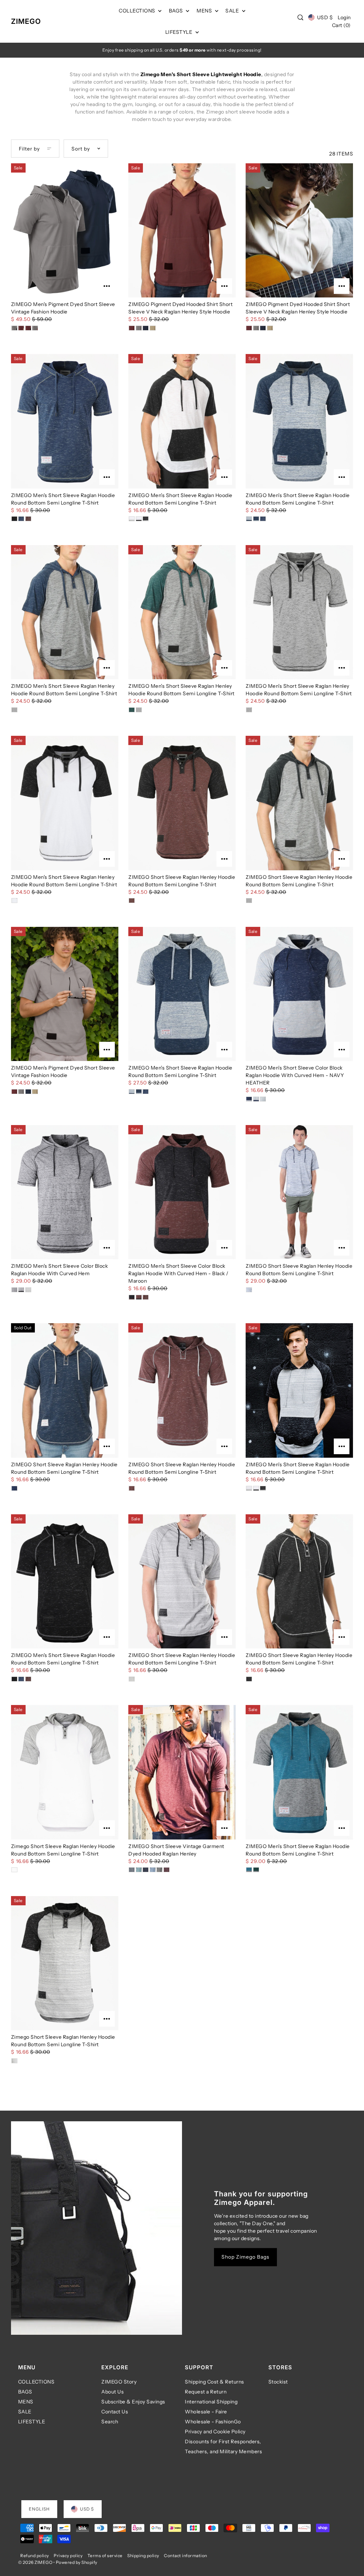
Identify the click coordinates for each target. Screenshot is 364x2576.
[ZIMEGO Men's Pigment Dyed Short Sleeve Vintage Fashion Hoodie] (65, 230)
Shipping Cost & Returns (215, 2382)
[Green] (132, 710)
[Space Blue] (249, 1290)
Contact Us (115, 2412)
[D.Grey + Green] (139, 710)
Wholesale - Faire (206, 2412)
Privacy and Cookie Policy (215, 2432)
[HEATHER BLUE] (263, 1099)
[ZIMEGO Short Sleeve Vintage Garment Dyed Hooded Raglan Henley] (182, 1772)
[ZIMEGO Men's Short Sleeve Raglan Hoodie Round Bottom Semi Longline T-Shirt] (65, 421)
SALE (25, 2412)
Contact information (186, 2556)
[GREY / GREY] (14, 1290)
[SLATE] (132, 1870)
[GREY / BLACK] (21, 1290)
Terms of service (105, 2556)
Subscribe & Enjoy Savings (133, 2402)
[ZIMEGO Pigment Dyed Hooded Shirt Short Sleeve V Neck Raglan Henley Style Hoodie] (182, 230)
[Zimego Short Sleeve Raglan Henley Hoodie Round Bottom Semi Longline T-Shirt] (65, 1772)
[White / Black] (139, 519)
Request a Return (206, 2392)
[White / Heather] (132, 519)
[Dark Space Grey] (249, 710)
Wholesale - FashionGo (213, 2422)
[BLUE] (153, 1870)
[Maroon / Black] (132, 901)
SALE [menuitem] (233, 11)
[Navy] (146, 328)
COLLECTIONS (36, 2382)
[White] (14, 1870)
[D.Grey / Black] (249, 901)
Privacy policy (68, 2556)
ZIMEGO (26, 21)
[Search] (301, 17)
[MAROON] (167, 1870)
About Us (113, 2392)
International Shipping (211, 2402)
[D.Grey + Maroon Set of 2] (35, 328)
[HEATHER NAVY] (256, 1099)
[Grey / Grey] (132, 1679)
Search (110, 2422)
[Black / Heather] (146, 519)
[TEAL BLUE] (139, 1870)
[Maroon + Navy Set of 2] (28, 328)
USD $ (325, 17)
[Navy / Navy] (21, 519)
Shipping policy (143, 2556)
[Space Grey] (28, 1290)
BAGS (25, 2392)
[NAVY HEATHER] (249, 1099)
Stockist (278, 2382)
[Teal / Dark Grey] (249, 1870)
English (39, 2509)
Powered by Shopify (77, 2562)
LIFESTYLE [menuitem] (180, 32)
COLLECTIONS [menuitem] (138, 11)
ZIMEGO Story (119, 2382)
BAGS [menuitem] (177, 11)
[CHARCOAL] (159, 1870)
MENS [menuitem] (205, 11)
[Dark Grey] (139, 328)
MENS (26, 2402)
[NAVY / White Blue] (256, 519)
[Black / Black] (14, 519)
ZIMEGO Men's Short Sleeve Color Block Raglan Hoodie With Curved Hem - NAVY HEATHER (295, 1075)
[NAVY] (146, 1870)
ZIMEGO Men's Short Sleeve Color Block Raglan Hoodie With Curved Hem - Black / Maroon (178, 1273)
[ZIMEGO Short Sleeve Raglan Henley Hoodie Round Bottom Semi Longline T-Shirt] (182, 803)
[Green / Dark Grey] (256, 1870)
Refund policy (35, 2556)
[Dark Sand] (153, 328)
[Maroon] (132, 328)
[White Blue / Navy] (249, 519)
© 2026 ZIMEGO (35, 2562)
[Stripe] (14, 2061)
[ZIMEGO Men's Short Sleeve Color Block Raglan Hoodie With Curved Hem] (65, 1192)
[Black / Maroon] (132, 1297)
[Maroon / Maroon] (28, 519)
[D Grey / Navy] (14, 710)
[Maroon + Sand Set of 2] (21, 328)
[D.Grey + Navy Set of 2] (14, 328)
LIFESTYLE (32, 2422)
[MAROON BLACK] (139, 1297)
